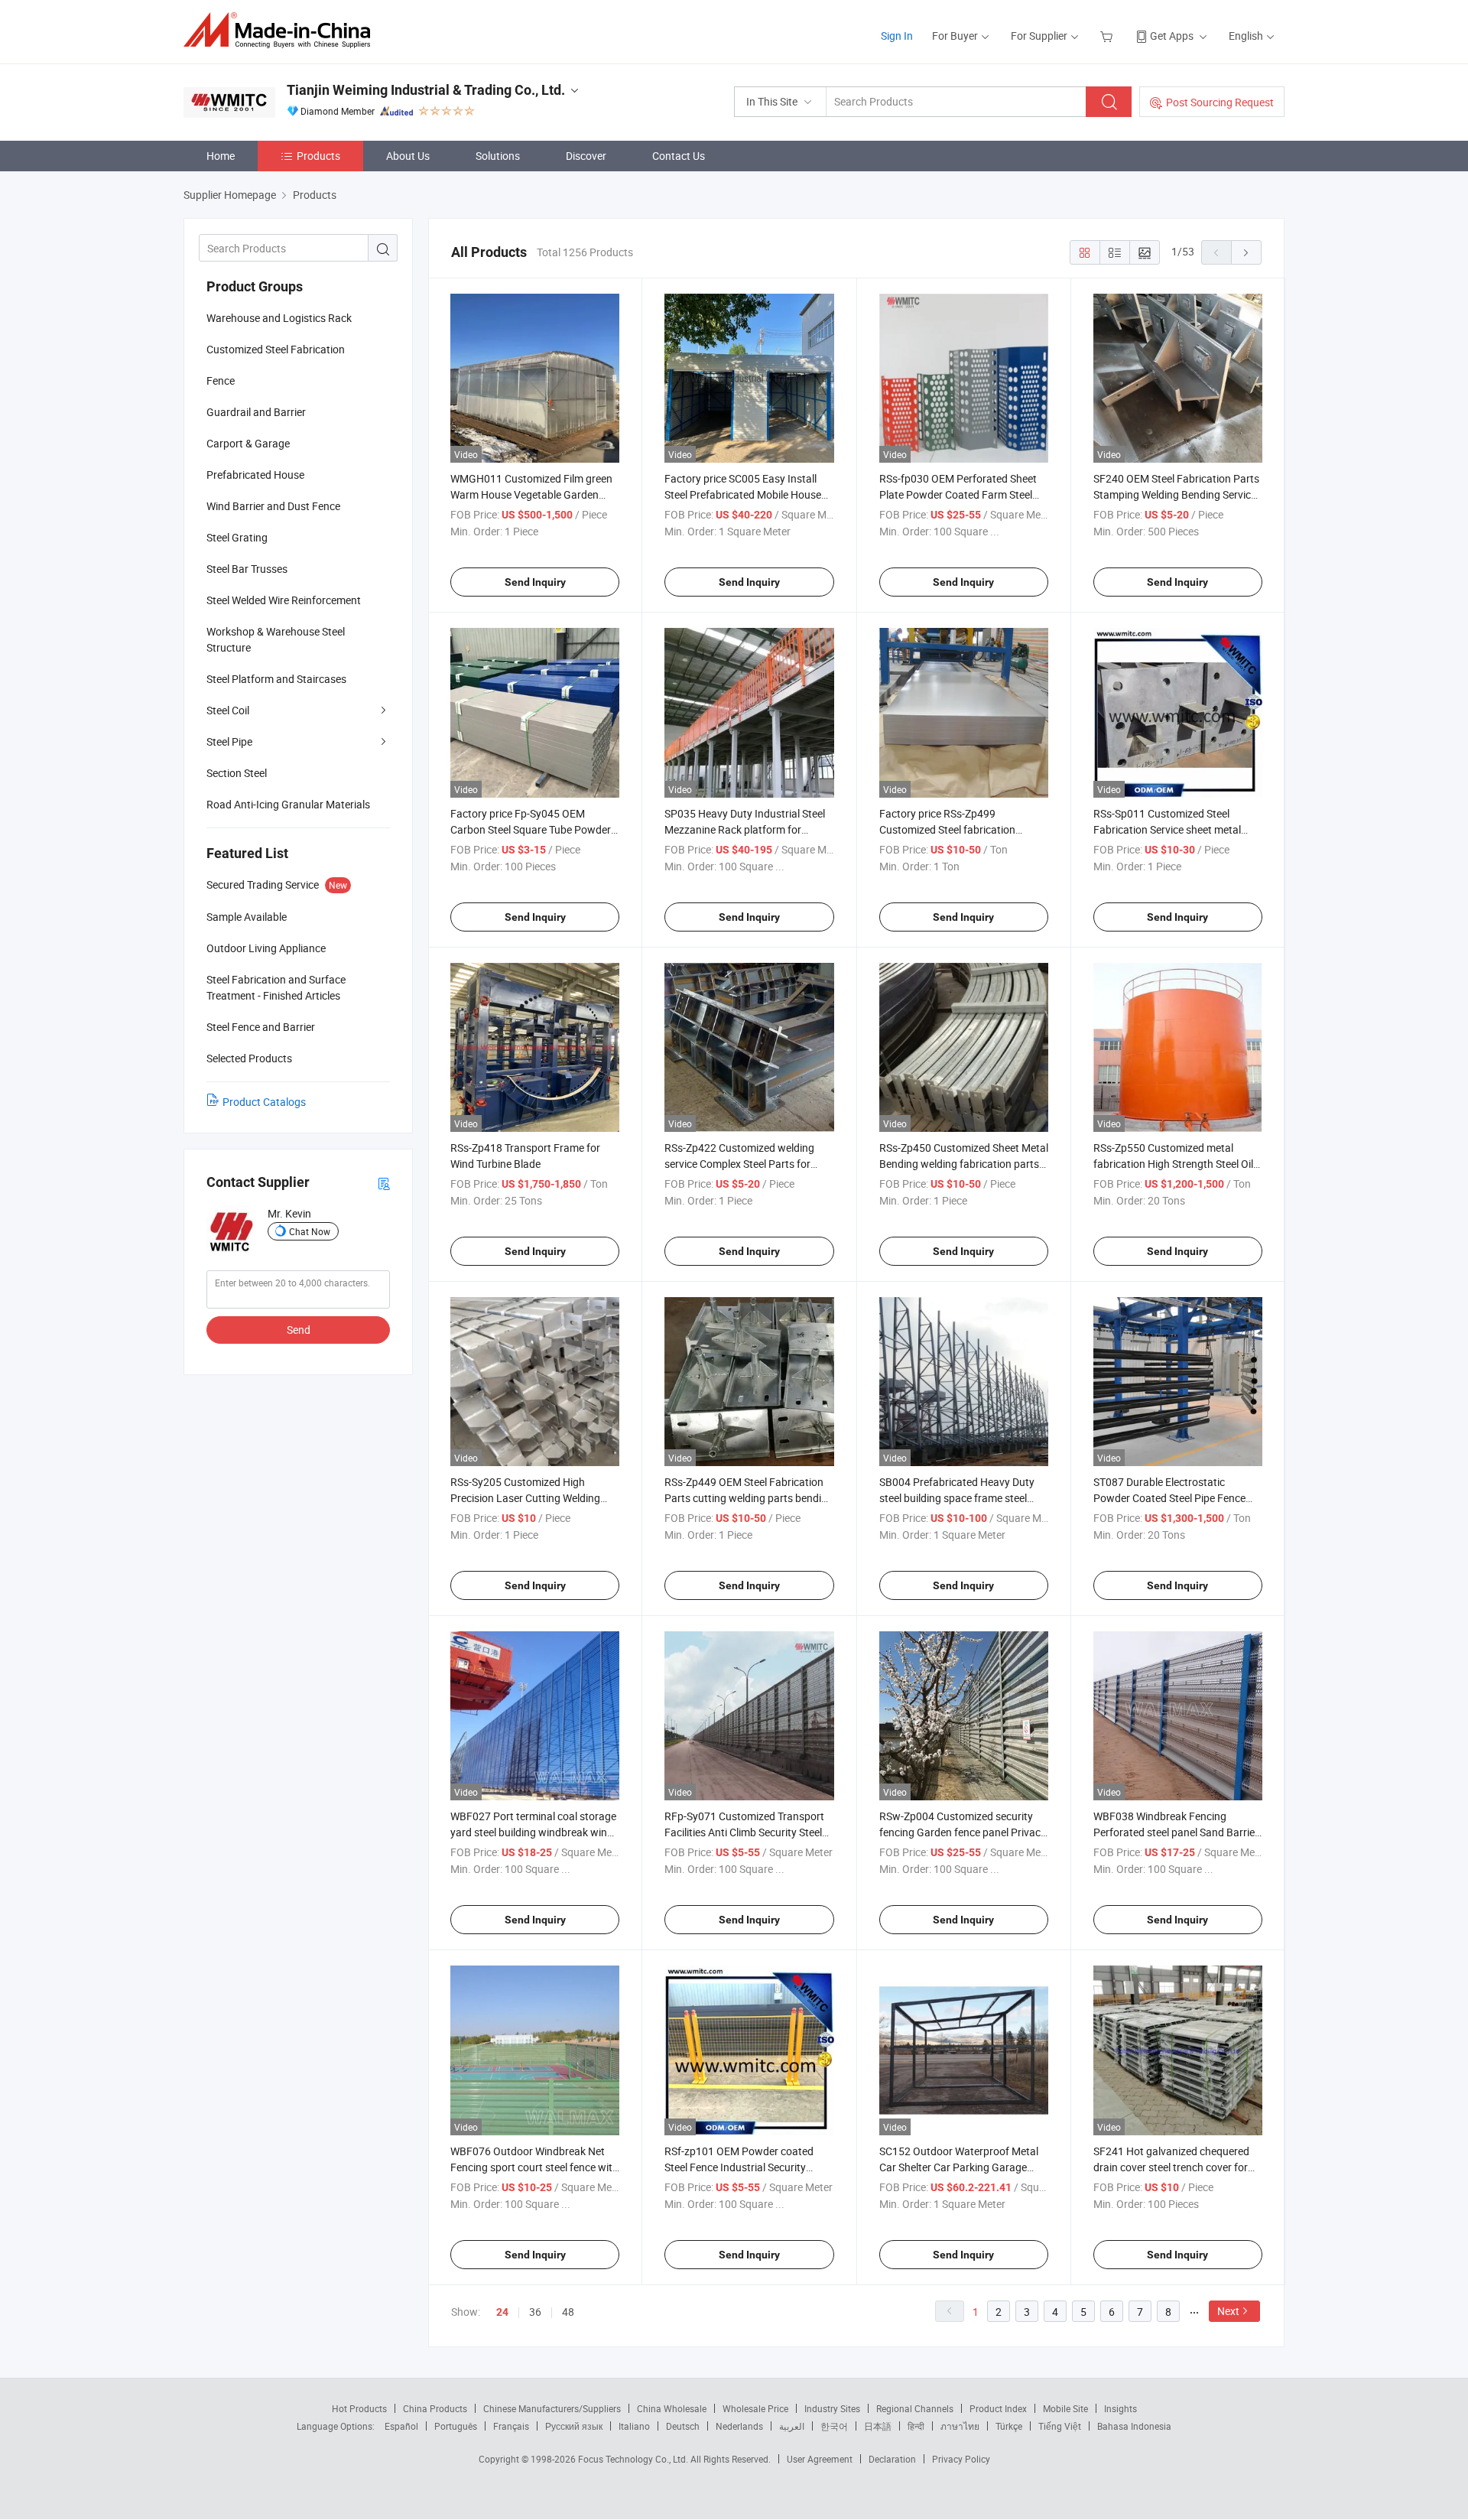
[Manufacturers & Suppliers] (282, 30)
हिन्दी (916, 2426)
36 (535, 2312)
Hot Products (359, 2408)
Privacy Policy (961, 2459)
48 (568, 2312)
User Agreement (820, 2459)
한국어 (834, 2426)
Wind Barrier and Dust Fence (273, 506)
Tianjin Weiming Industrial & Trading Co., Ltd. (426, 90)
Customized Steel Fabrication (276, 349)
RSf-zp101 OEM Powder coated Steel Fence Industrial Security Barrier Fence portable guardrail (739, 2167)
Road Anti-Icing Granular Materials (288, 804)
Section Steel (237, 773)
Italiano (634, 2426)
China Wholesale (672, 2408)
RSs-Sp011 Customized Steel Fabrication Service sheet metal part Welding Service (1167, 829)
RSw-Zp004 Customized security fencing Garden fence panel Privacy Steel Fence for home (963, 1832)
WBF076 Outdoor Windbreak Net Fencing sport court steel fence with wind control (534, 2167)
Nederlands (739, 2426)
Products (318, 156)
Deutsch (683, 2426)
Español (401, 2426)
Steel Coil (228, 710)
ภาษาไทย (960, 2426)
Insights (1120, 2408)
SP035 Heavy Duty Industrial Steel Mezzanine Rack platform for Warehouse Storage (745, 829)
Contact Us (679, 156)
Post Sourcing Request (1220, 102)
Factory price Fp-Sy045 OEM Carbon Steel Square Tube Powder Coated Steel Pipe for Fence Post (531, 829)
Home (221, 156)
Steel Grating (237, 537)
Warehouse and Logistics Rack (279, 318)
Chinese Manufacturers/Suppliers (552, 2408)
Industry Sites (832, 2408)
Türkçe (1009, 2426)
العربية (792, 2426)
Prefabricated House (255, 475)
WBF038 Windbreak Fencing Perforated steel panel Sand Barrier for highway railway (1176, 1832)
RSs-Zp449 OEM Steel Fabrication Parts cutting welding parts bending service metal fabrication (749, 1498)
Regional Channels (915, 2408)
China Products (435, 2408)
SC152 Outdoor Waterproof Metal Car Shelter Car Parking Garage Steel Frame (959, 2167)
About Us (408, 156)
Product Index (998, 2408)
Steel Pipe (229, 741)
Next (1228, 2311)
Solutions (498, 156)
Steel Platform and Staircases (276, 679)
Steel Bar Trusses (247, 569)
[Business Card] (384, 1183)
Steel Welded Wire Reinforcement (284, 600)
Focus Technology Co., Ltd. (634, 2459)
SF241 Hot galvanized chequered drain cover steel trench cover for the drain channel (1171, 2167)
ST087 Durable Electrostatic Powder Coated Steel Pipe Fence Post (1169, 1498)
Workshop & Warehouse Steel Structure (276, 639)
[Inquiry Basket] (1108, 36)
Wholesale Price (755, 2408)
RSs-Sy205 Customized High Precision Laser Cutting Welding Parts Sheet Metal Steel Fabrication (533, 1498)
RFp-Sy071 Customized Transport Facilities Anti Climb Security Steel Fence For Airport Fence (744, 1832)
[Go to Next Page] (1246, 252)
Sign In (897, 36)
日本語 (878, 2426)
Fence (221, 380)
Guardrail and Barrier (256, 412)
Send (299, 1330)
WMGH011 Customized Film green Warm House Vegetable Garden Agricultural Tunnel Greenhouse (531, 494)
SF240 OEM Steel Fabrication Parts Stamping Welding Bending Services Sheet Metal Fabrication (1177, 494)
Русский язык (574, 2426)
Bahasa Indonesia (1134, 2426)
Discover (586, 156)
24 (502, 2312)
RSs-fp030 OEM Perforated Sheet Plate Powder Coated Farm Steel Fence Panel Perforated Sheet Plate (963, 494)
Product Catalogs (264, 1102)
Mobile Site (1065, 2408)
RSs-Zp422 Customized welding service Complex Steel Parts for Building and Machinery (739, 1164)
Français (511, 2426)
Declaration (892, 2459)
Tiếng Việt (1060, 2426)
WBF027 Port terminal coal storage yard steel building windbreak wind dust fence (533, 1832)
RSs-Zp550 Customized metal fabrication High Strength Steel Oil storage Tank (1173, 1164)
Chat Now (310, 1231)
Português (456, 2426)
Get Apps (1172, 36)
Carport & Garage (248, 443)
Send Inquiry (535, 582)
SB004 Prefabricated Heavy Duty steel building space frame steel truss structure (957, 1498)
